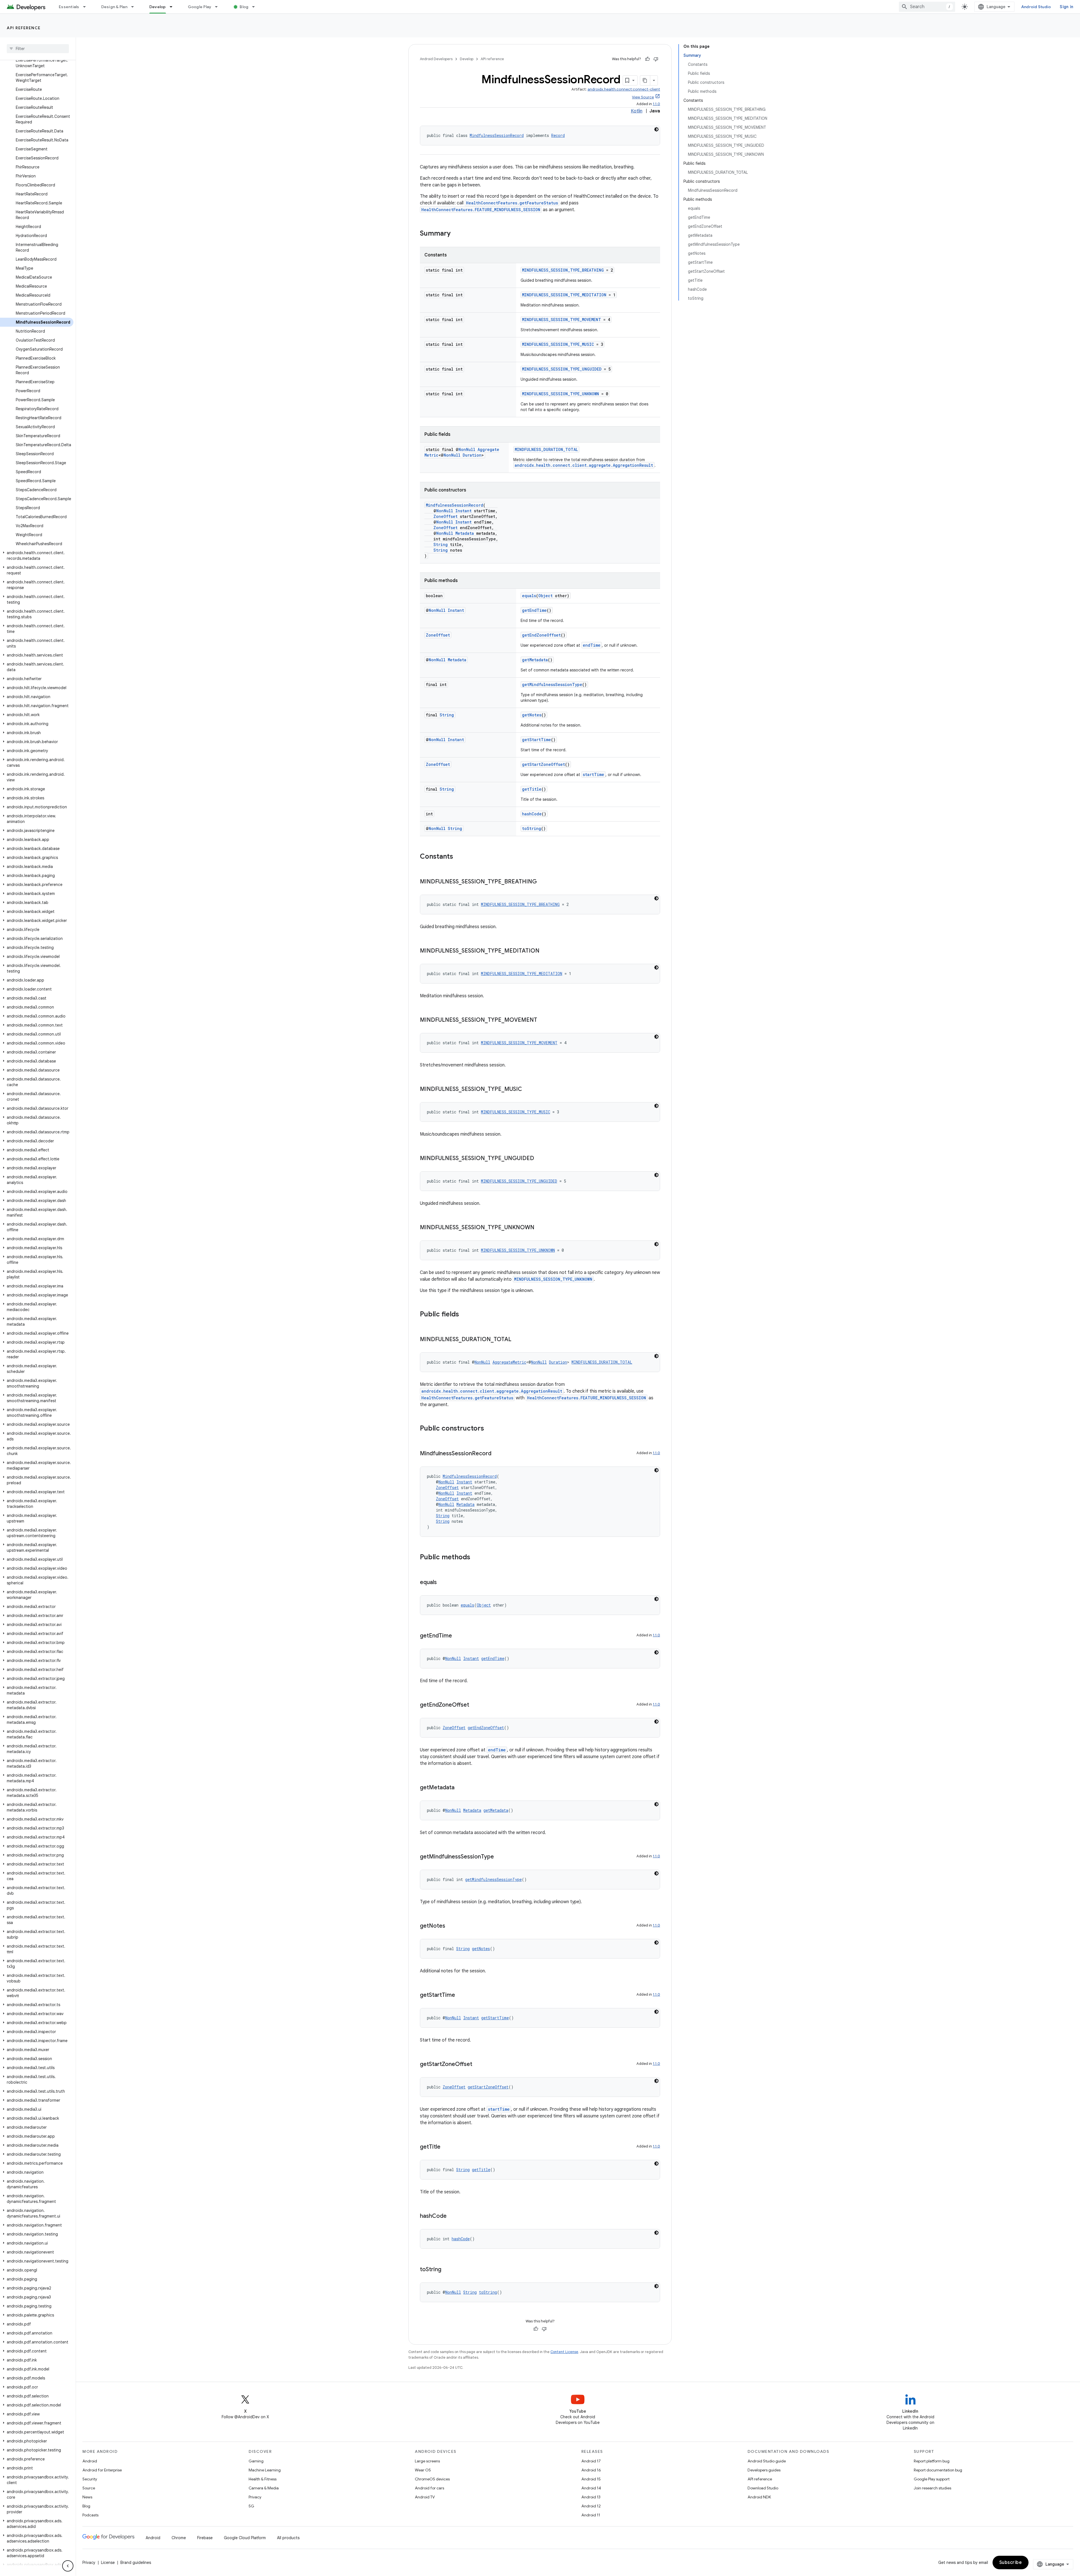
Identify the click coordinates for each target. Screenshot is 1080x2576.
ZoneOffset (445, 516)
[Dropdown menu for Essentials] (87, 7)
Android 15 (591, 2479)
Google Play (200, 7)
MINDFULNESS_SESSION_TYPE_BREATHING (563, 270)
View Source (643, 97)
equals (529, 596)
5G (251, 2506)
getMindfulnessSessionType (552, 684)
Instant (463, 511)
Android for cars (429, 2488)
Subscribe (1011, 2563)
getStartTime (536, 740)
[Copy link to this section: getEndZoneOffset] (475, 1705)
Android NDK (759, 2497)
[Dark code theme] (656, 129)
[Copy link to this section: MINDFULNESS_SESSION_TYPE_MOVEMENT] (543, 1020)
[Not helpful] (656, 59)
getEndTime (534, 610)
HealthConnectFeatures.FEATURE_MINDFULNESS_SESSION (481, 210)
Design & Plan (114, 7)
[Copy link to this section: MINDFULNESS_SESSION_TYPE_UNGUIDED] (540, 1159)
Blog (244, 7)
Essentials (69, 7)
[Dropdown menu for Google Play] (219, 7)
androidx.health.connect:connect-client (624, 89)
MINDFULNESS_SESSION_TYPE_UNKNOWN (561, 394)
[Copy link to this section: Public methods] (476, 1558)
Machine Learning (265, 2470)
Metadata (465, 533)
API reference (24, 28)
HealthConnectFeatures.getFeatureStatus (512, 203)
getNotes (532, 715)
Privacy (255, 2497)
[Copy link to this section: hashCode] (452, 2216)
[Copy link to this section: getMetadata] (460, 1788)
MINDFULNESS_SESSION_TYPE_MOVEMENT (562, 320)
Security (90, 2479)
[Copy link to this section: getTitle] (446, 2147)
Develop (158, 7)
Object (545, 596)
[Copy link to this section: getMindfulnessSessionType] (499, 1857)
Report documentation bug (938, 2470)
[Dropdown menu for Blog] (256, 7)
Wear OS (423, 2470)
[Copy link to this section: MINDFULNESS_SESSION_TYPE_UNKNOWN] (540, 1228)
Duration (472, 455)
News (87, 2497)
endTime (592, 645)
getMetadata (535, 660)
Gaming (256, 2461)
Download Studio (763, 2488)
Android (90, 2461)
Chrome (179, 2538)
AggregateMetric (509, 1362)
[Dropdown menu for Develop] (174, 7)
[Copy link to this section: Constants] (459, 857)
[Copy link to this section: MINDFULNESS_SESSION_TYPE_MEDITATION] (545, 951)
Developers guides (764, 2470)
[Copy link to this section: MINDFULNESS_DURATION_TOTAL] (517, 1340)
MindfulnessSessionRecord (497, 135)
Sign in (1066, 7)
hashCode (532, 814)
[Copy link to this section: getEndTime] (458, 1636)
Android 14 (591, 2488)
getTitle (532, 789)
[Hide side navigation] (68, 2566)
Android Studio (1036, 7)
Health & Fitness (263, 2479)
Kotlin (637, 111)
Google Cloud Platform (245, 2538)
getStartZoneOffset (544, 764)
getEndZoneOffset (541, 635)
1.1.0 (656, 104)
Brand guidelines (136, 2563)
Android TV (425, 2497)
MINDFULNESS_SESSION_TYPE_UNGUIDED (562, 369)
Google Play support (932, 2479)
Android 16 (591, 2470)
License (108, 2563)
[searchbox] (38, 49)
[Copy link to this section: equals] (442, 1583)
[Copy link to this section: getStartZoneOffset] (478, 2065)
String (441, 544)
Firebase (205, 2538)
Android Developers (436, 59)
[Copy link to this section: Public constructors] (490, 1429)
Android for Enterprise (102, 2470)
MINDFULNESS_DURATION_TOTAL (546, 449)
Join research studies (932, 2488)
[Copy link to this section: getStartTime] (461, 1995)
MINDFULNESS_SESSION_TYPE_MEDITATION (564, 295)
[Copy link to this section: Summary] (456, 234)
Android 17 (591, 2461)
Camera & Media (264, 2488)
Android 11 (591, 2515)
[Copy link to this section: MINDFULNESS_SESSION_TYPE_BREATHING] (543, 882)
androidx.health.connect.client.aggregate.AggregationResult (584, 465)
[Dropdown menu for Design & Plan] (135, 7)
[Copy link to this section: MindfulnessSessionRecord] (497, 1454)
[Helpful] (647, 59)
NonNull (467, 449)
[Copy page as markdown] (645, 80)
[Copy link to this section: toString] (447, 2270)
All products (288, 2538)
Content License (564, 2352)
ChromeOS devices (432, 2479)
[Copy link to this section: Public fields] (465, 1315)
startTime (593, 774)
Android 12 (591, 2506)
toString (532, 828)
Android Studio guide (767, 2461)
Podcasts (90, 2515)
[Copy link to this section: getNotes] (451, 1926)
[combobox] (927, 7)
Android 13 (591, 2497)
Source (89, 2488)
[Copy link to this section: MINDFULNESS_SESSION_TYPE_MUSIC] (528, 1090)
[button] (37, 556)
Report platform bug (932, 2461)
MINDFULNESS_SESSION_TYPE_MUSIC (558, 344)
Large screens (427, 2461)
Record (558, 135)
